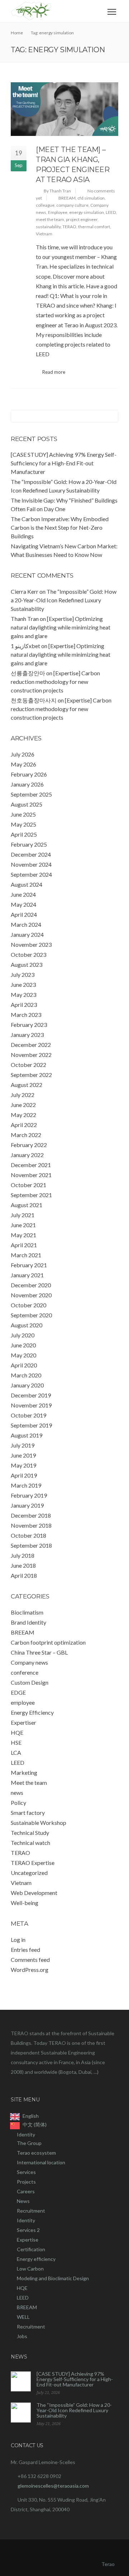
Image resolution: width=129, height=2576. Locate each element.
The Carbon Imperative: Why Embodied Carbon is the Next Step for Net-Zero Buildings (60, 527)
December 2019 (31, 1395)
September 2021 (31, 1195)
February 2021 (29, 1265)
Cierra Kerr (25, 591)
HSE (16, 1742)
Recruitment (31, 2211)
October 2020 (28, 1305)
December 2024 (31, 854)
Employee (58, 212)
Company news (29, 1662)
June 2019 (23, 1455)
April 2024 (24, 914)
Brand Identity (28, 1622)
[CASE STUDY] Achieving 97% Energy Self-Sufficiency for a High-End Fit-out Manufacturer (64, 463)
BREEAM (67, 198)
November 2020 (31, 1295)
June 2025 (23, 814)
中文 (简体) (35, 2124)
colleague (45, 205)
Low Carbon (30, 2269)
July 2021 (23, 1215)
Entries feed (25, 1950)
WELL (23, 2317)
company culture (72, 205)
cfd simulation (91, 198)
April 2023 (24, 1005)
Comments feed (30, 1960)
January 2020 (27, 1385)
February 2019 (29, 1495)
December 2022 (31, 1045)
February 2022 (29, 1145)
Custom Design (30, 1682)
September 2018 (31, 1545)
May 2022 (23, 1115)
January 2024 (27, 934)
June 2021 (23, 1225)
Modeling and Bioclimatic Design (53, 2278)
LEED (111, 212)
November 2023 (31, 944)
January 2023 (27, 1035)
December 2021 (31, 1165)
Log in (18, 1940)
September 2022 (31, 1075)
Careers (26, 2191)
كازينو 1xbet (25, 646)
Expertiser (23, 1722)
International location (41, 2162)
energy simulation (87, 212)
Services (26, 2172)
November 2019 (31, 1405)
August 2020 (27, 1325)
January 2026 (27, 784)
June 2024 (23, 894)
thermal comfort (94, 227)
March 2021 (26, 1255)
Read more (54, 372)
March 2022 (26, 1135)
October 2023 (28, 954)
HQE (17, 1732)
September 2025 (31, 794)
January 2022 (27, 1155)
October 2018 (28, 1535)
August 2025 (27, 804)
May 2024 (23, 904)
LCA (16, 1752)
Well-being (25, 1903)
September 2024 (31, 874)
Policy (18, 1803)
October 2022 (28, 1065)
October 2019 (28, 1415)
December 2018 (31, 1515)
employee (23, 1702)
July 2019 (23, 1445)
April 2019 (24, 1475)
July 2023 (23, 974)
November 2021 (31, 1175)
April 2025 (24, 834)
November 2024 (31, 864)
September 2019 (31, 1425)
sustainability (48, 227)
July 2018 (23, 1555)
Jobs (22, 2336)
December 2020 (31, 1285)
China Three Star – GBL (39, 1652)
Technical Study (30, 1833)
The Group (29, 2143)
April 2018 (24, 1575)
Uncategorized (29, 1873)
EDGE (18, 1692)
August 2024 (27, 884)
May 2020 (23, 1355)
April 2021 (24, 1245)
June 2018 (23, 1565)
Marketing (24, 1772)
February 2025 (29, 844)
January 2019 (27, 1505)
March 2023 (26, 1015)
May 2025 (23, 824)
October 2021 (28, 1185)
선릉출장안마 (28, 673)
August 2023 (27, 964)
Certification (31, 2249)
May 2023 (23, 995)
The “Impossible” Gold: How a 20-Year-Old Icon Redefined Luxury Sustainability (64, 600)
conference (25, 1672)
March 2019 (26, 1485)
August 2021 (27, 1205)
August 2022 (27, 1085)
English (31, 2116)
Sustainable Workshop (39, 1823)
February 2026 (29, 774)
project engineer (82, 219)
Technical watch (30, 1843)
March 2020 (26, 1375)
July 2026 (23, 754)
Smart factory (28, 1813)
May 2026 (23, 764)
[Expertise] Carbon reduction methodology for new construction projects (55, 682)
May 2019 (23, 1465)
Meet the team (29, 1782)
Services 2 (28, 2230)
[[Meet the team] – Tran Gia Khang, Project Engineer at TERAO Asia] (64, 109)
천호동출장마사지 (34, 700)
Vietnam (44, 234)
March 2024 (26, 924)
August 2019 (27, 1435)
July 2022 (23, 1095)
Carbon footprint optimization (48, 1642)
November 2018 (31, 1525)
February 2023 (29, 1025)
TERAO (69, 227)
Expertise (28, 2240)
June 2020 (23, 1345)
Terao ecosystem (36, 2153)
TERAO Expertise (33, 1863)
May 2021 (23, 1235)
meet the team (50, 219)
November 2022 (31, 1055)
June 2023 (23, 985)
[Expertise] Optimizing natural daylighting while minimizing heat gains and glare (61, 627)
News (23, 2201)
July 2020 (23, 1335)
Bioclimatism (27, 1612)
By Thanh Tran (57, 191)
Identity (26, 2134)
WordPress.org (30, 1970)
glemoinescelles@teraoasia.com (53, 2486)
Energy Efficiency (32, 1712)
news (17, 1793)
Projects (26, 2182)
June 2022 (23, 1105)
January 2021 (27, 1275)
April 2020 (24, 1365)
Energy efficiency (36, 2259)
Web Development (34, 1893)
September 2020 (31, 1315)
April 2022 (24, 1125)
